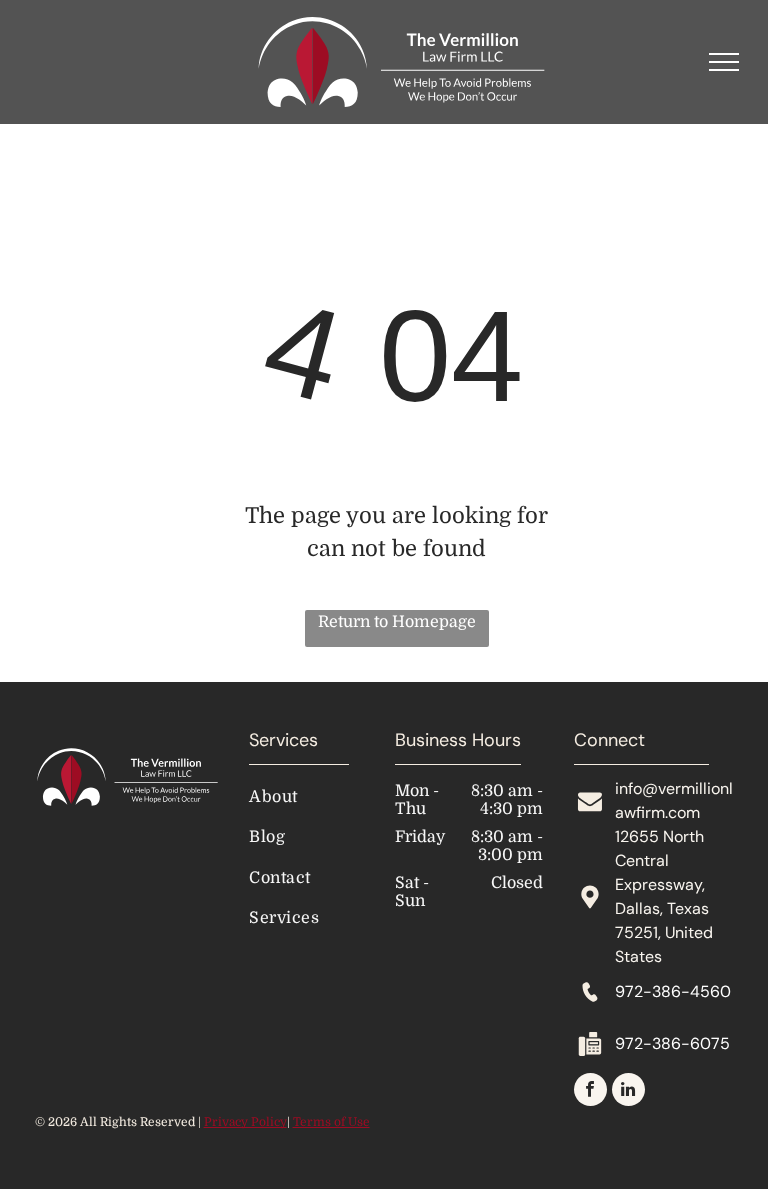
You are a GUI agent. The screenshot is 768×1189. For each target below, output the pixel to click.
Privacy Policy (245, 1122)
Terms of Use (331, 1122)
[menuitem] (330, 797)
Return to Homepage (397, 622)
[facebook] (590, 1092)
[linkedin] (628, 1092)
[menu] (724, 62)
